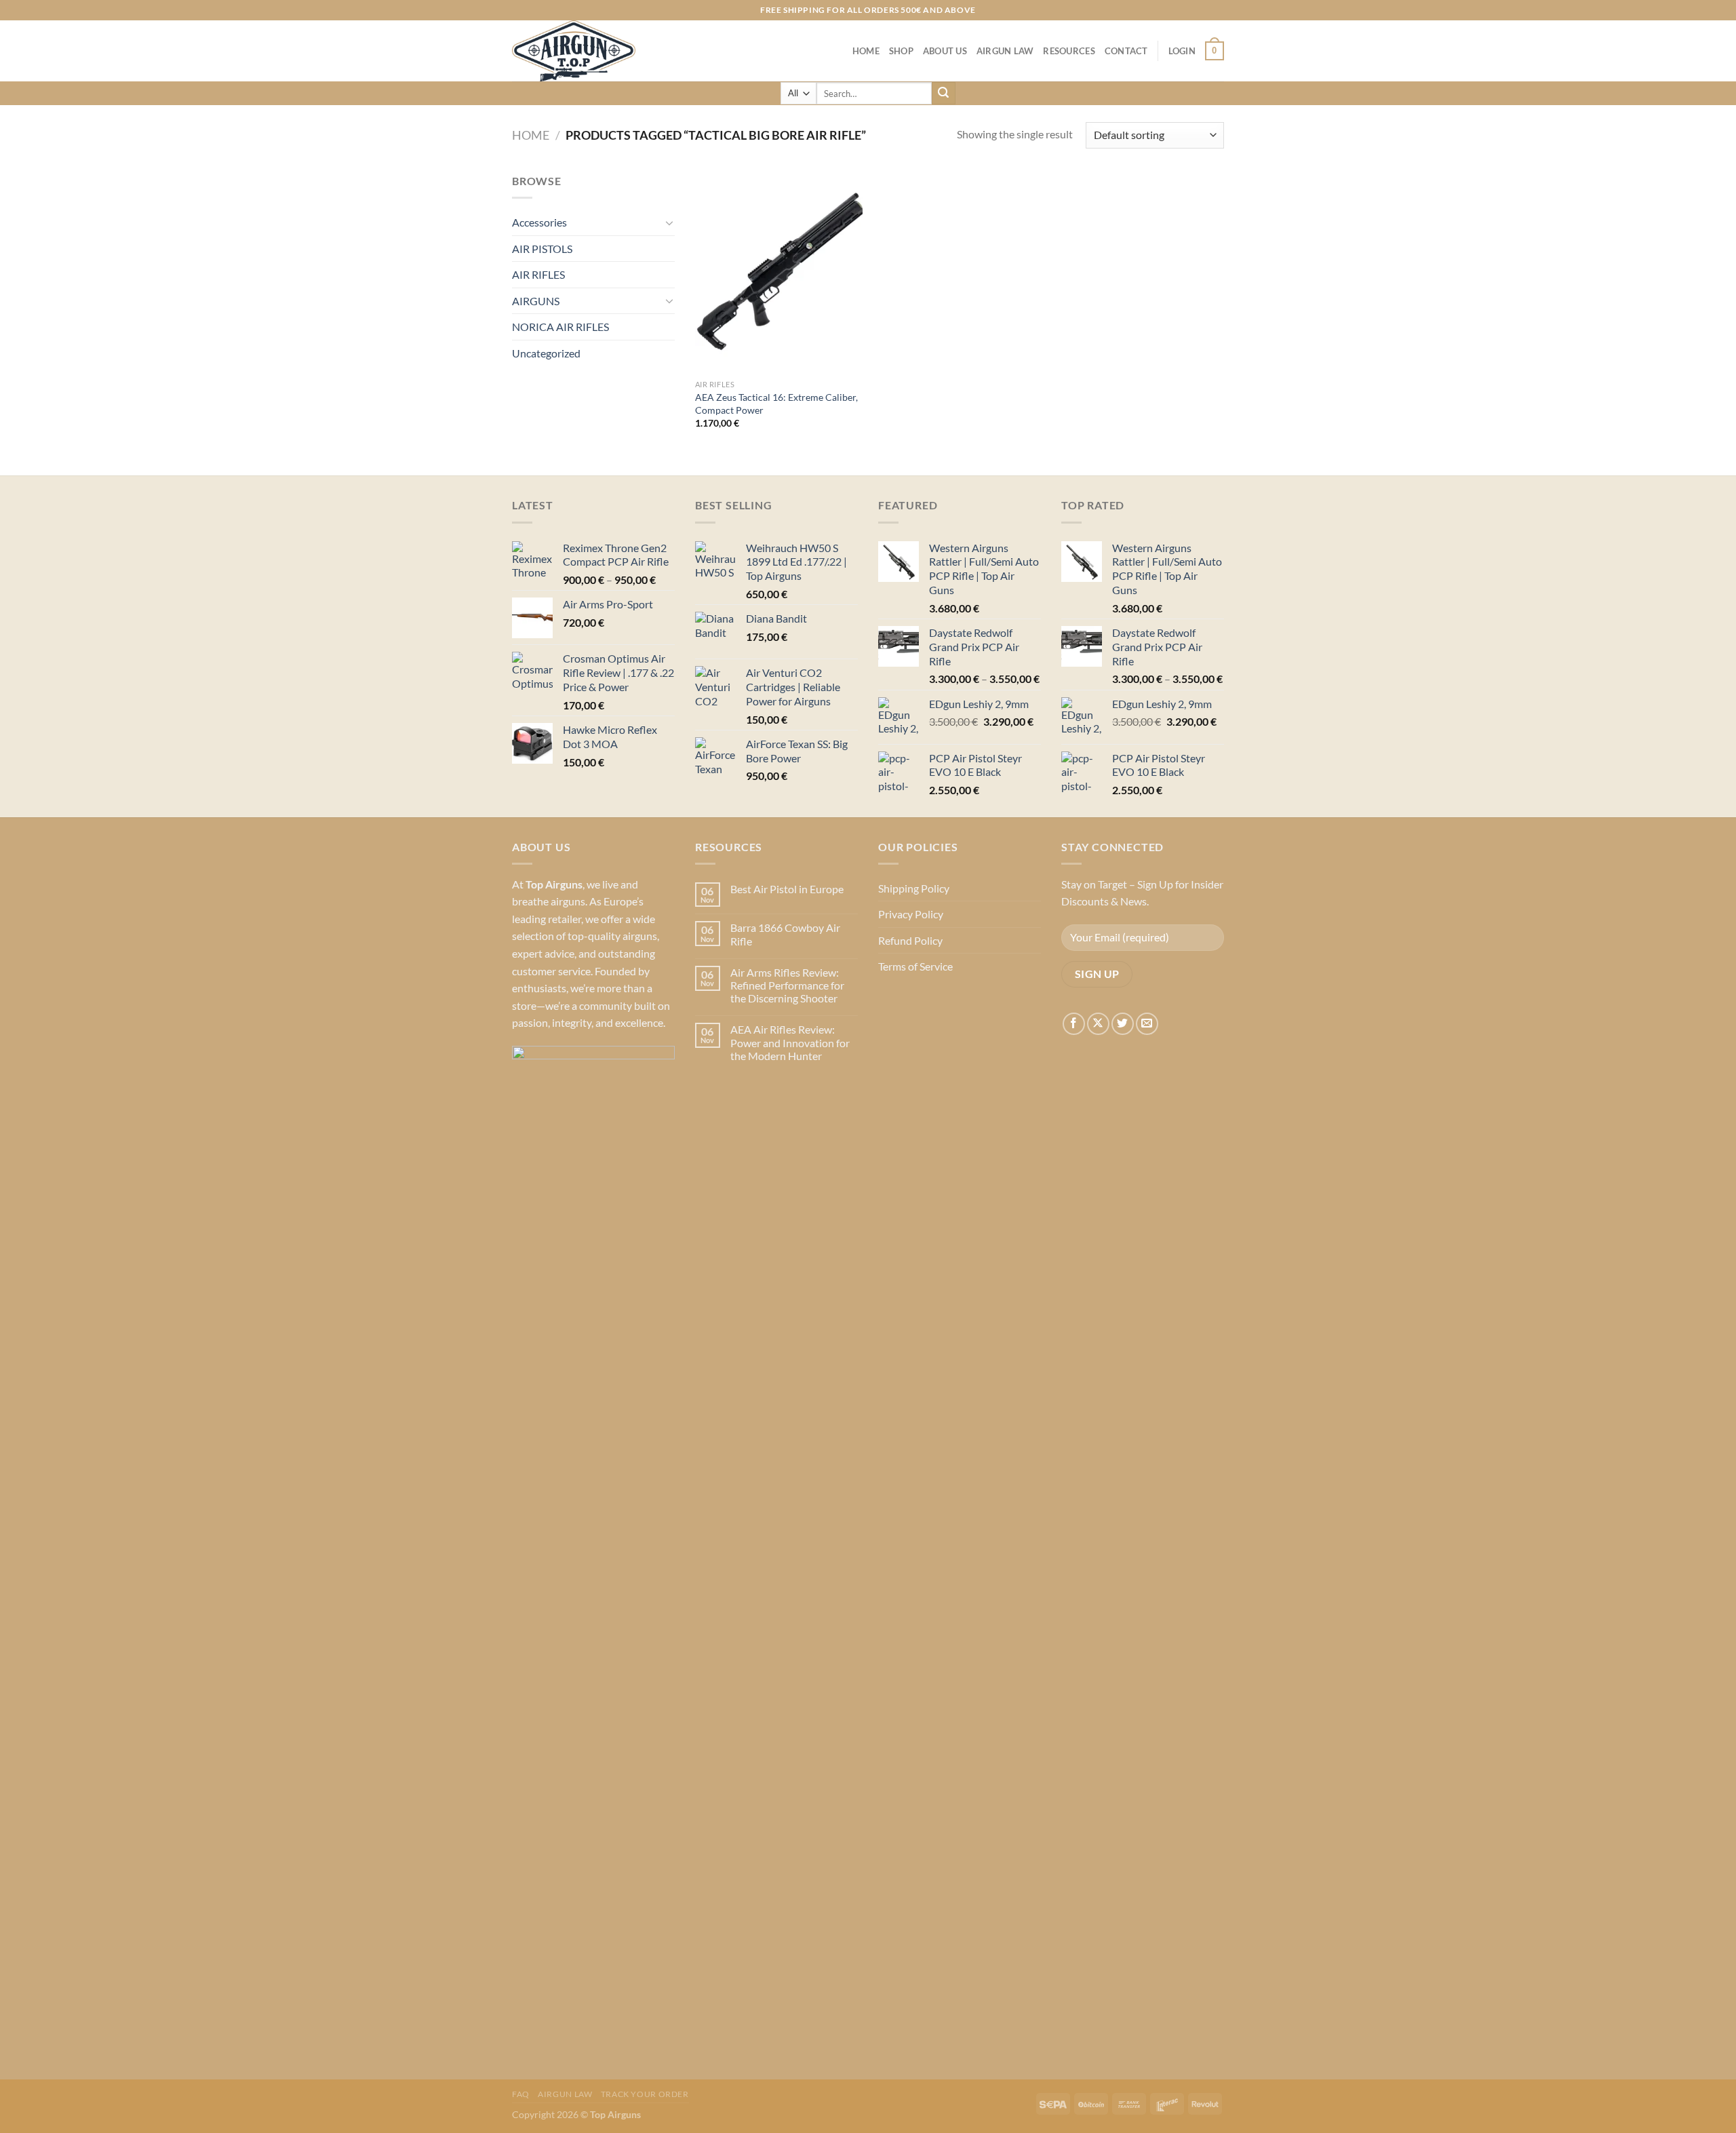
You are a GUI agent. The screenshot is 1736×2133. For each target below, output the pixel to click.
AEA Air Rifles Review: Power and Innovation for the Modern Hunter (790, 1042)
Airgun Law (1005, 51)
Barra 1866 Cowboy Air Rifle (785, 934)
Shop (901, 51)
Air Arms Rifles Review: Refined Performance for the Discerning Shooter (787, 985)
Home (866, 51)
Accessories (539, 222)
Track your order (645, 2094)
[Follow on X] (1098, 1024)
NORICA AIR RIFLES (560, 327)
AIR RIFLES (538, 274)
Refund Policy (910, 940)
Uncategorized (546, 353)
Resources (1069, 51)
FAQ (521, 2094)
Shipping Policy (914, 888)
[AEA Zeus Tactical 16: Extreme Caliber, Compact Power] (779, 273)
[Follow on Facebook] (1074, 1024)
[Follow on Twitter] (1123, 1024)
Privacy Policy (911, 914)
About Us (945, 51)
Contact (1126, 51)
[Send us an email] (1147, 1024)
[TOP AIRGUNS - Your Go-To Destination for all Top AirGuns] (580, 51)
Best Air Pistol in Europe (787, 889)
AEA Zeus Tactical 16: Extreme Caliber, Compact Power (776, 404)
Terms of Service (915, 966)
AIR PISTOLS (542, 249)
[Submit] (943, 94)
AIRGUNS (536, 301)
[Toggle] (669, 222)
